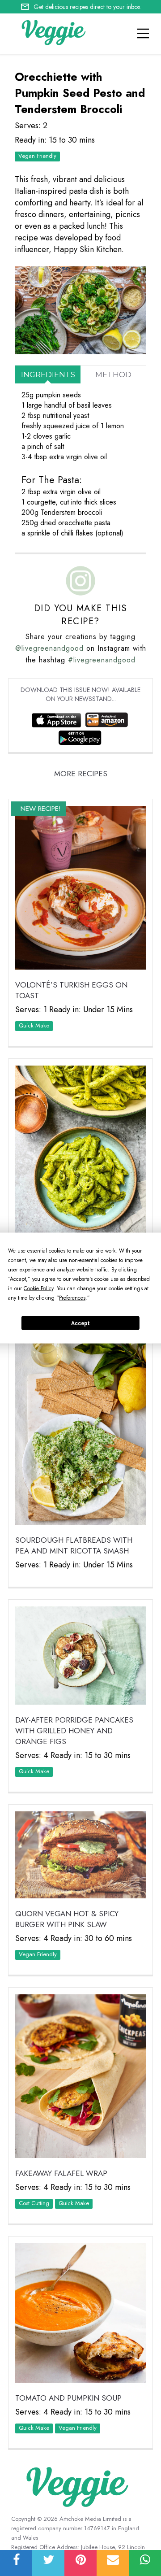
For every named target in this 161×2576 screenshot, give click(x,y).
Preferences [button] (72, 1298)
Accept (80, 1323)
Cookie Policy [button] (38, 1288)
